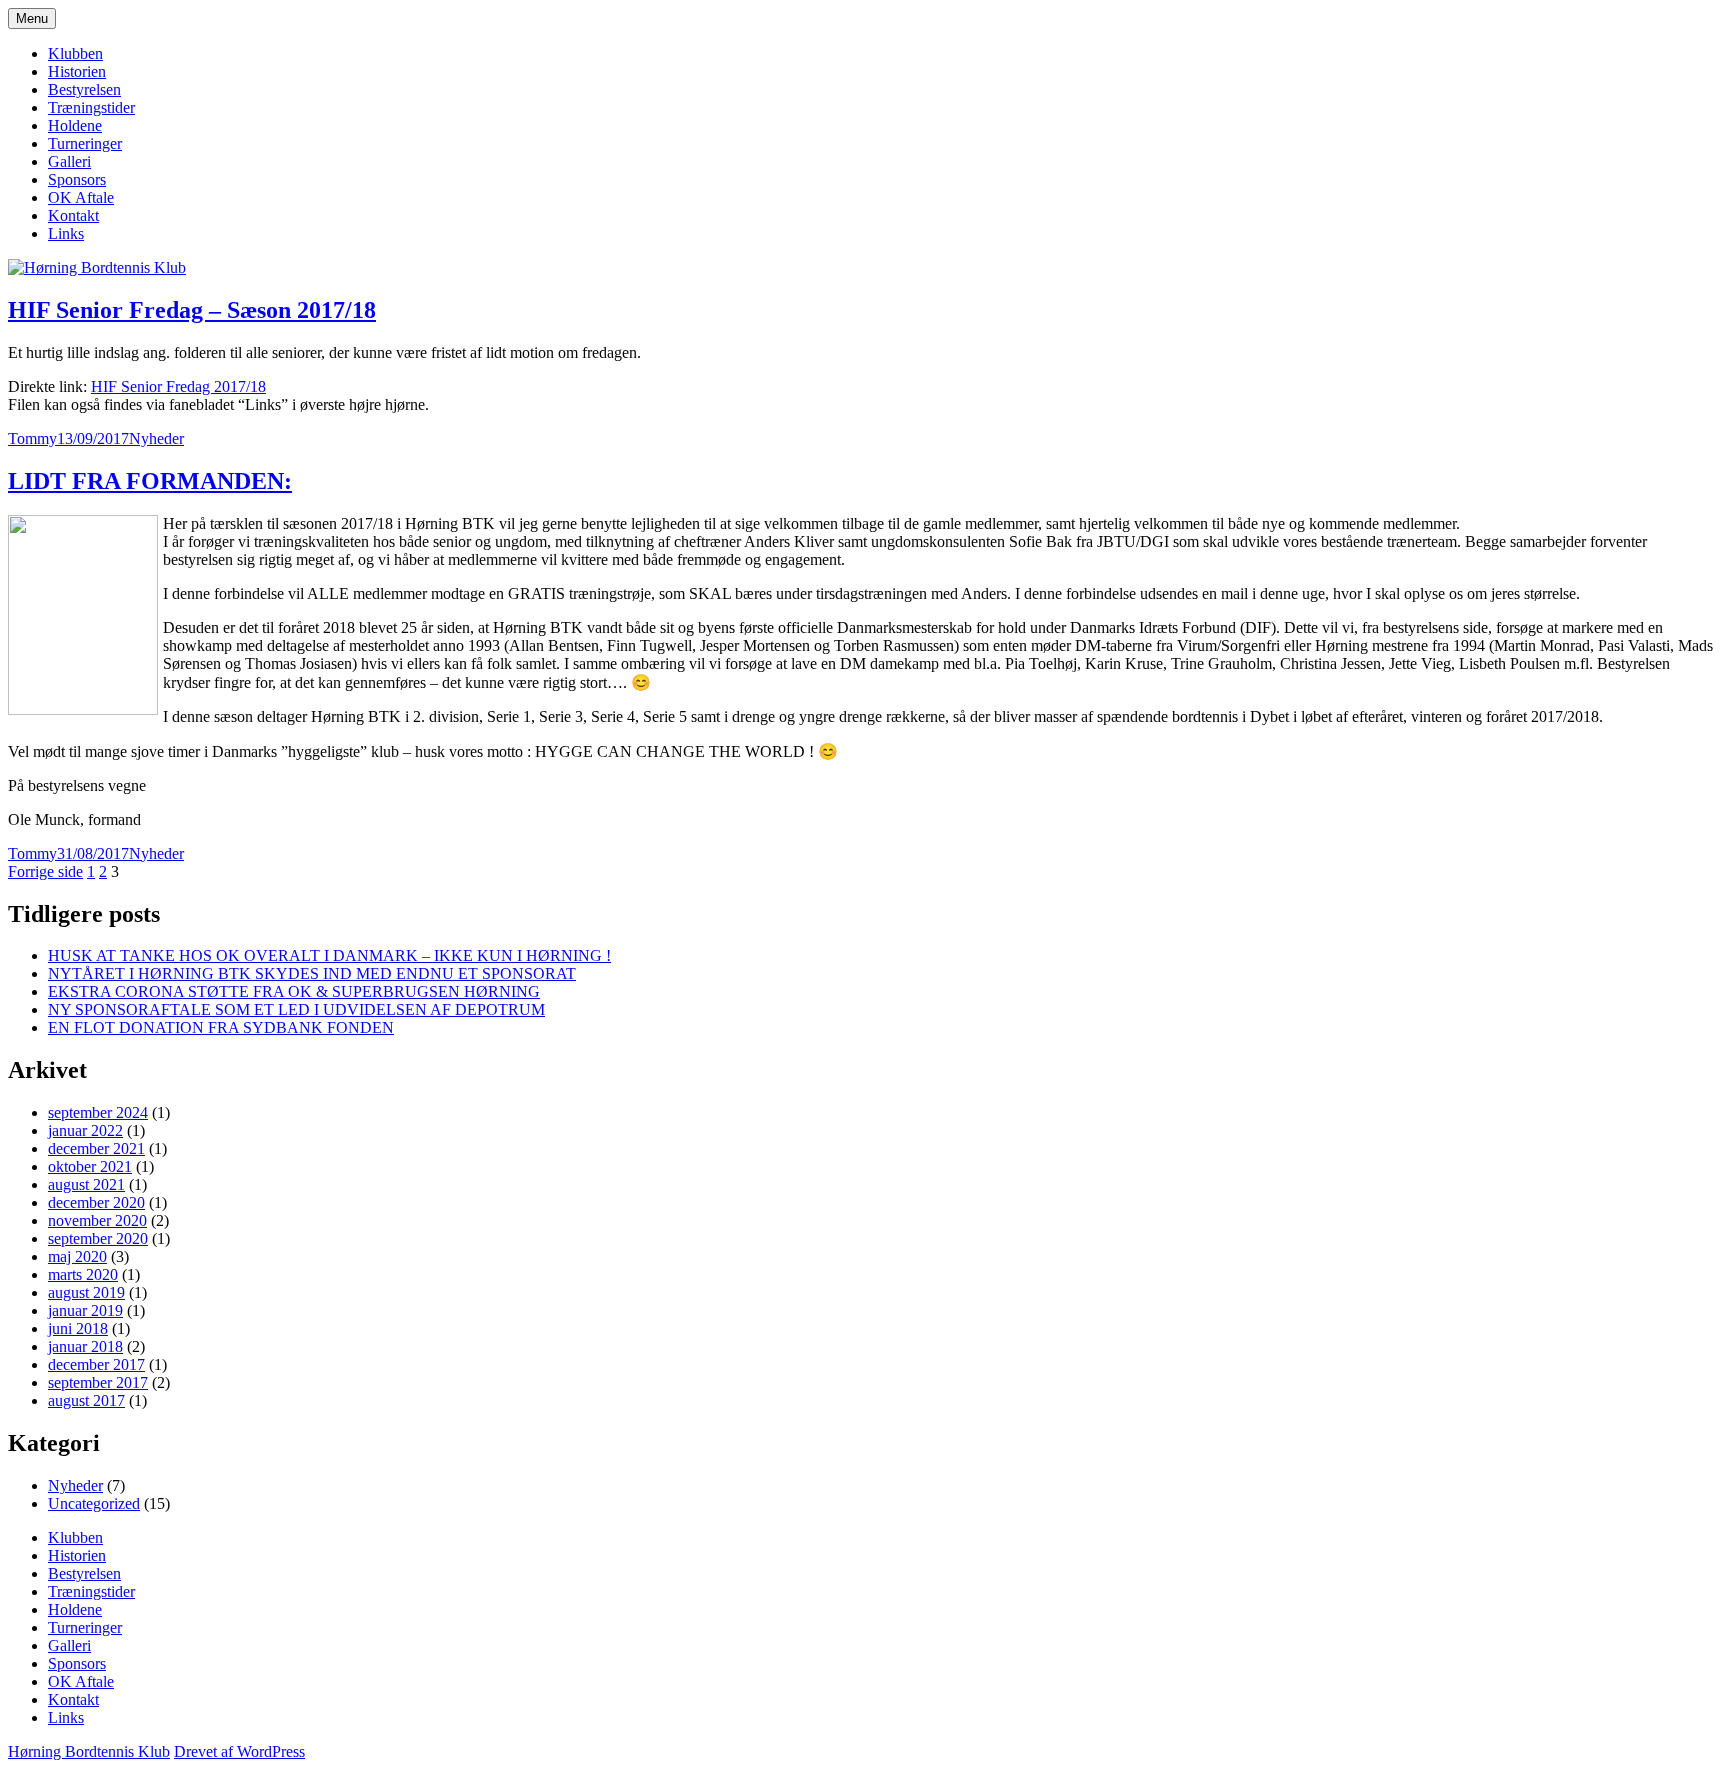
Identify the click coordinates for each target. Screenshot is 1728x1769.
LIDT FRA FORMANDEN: (150, 481)
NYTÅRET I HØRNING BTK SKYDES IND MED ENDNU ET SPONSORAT (312, 973)
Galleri (69, 161)
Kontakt (73, 215)
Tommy (32, 438)
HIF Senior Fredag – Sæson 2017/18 (192, 310)
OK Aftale (81, 197)
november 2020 (97, 1220)
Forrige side (45, 871)
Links (66, 233)
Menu (32, 18)
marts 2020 (83, 1274)
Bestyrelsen (84, 89)
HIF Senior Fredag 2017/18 (178, 386)
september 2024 (98, 1112)
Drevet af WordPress (239, 1751)
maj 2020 (77, 1256)
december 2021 (96, 1148)
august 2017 (86, 1400)
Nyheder (156, 438)
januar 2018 (85, 1346)
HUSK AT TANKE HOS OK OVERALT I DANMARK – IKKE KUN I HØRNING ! (329, 955)
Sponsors (77, 179)
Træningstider (91, 107)
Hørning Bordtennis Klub (89, 1751)
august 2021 (86, 1184)
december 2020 (96, 1202)
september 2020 (98, 1238)
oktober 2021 (90, 1166)
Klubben (75, 53)
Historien (77, 71)
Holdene (75, 125)
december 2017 (96, 1364)
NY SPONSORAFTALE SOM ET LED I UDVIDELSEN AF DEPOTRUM (296, 1009)
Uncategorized (94, 1503)
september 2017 (98, 1382)
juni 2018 (78, 1328)
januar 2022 (85, 1130)
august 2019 (86, 1292)
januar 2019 (85, 1310)
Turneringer (85, 143)
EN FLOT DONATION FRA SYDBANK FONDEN (221, 1027)
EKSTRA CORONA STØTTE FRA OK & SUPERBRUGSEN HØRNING (294, 991)
